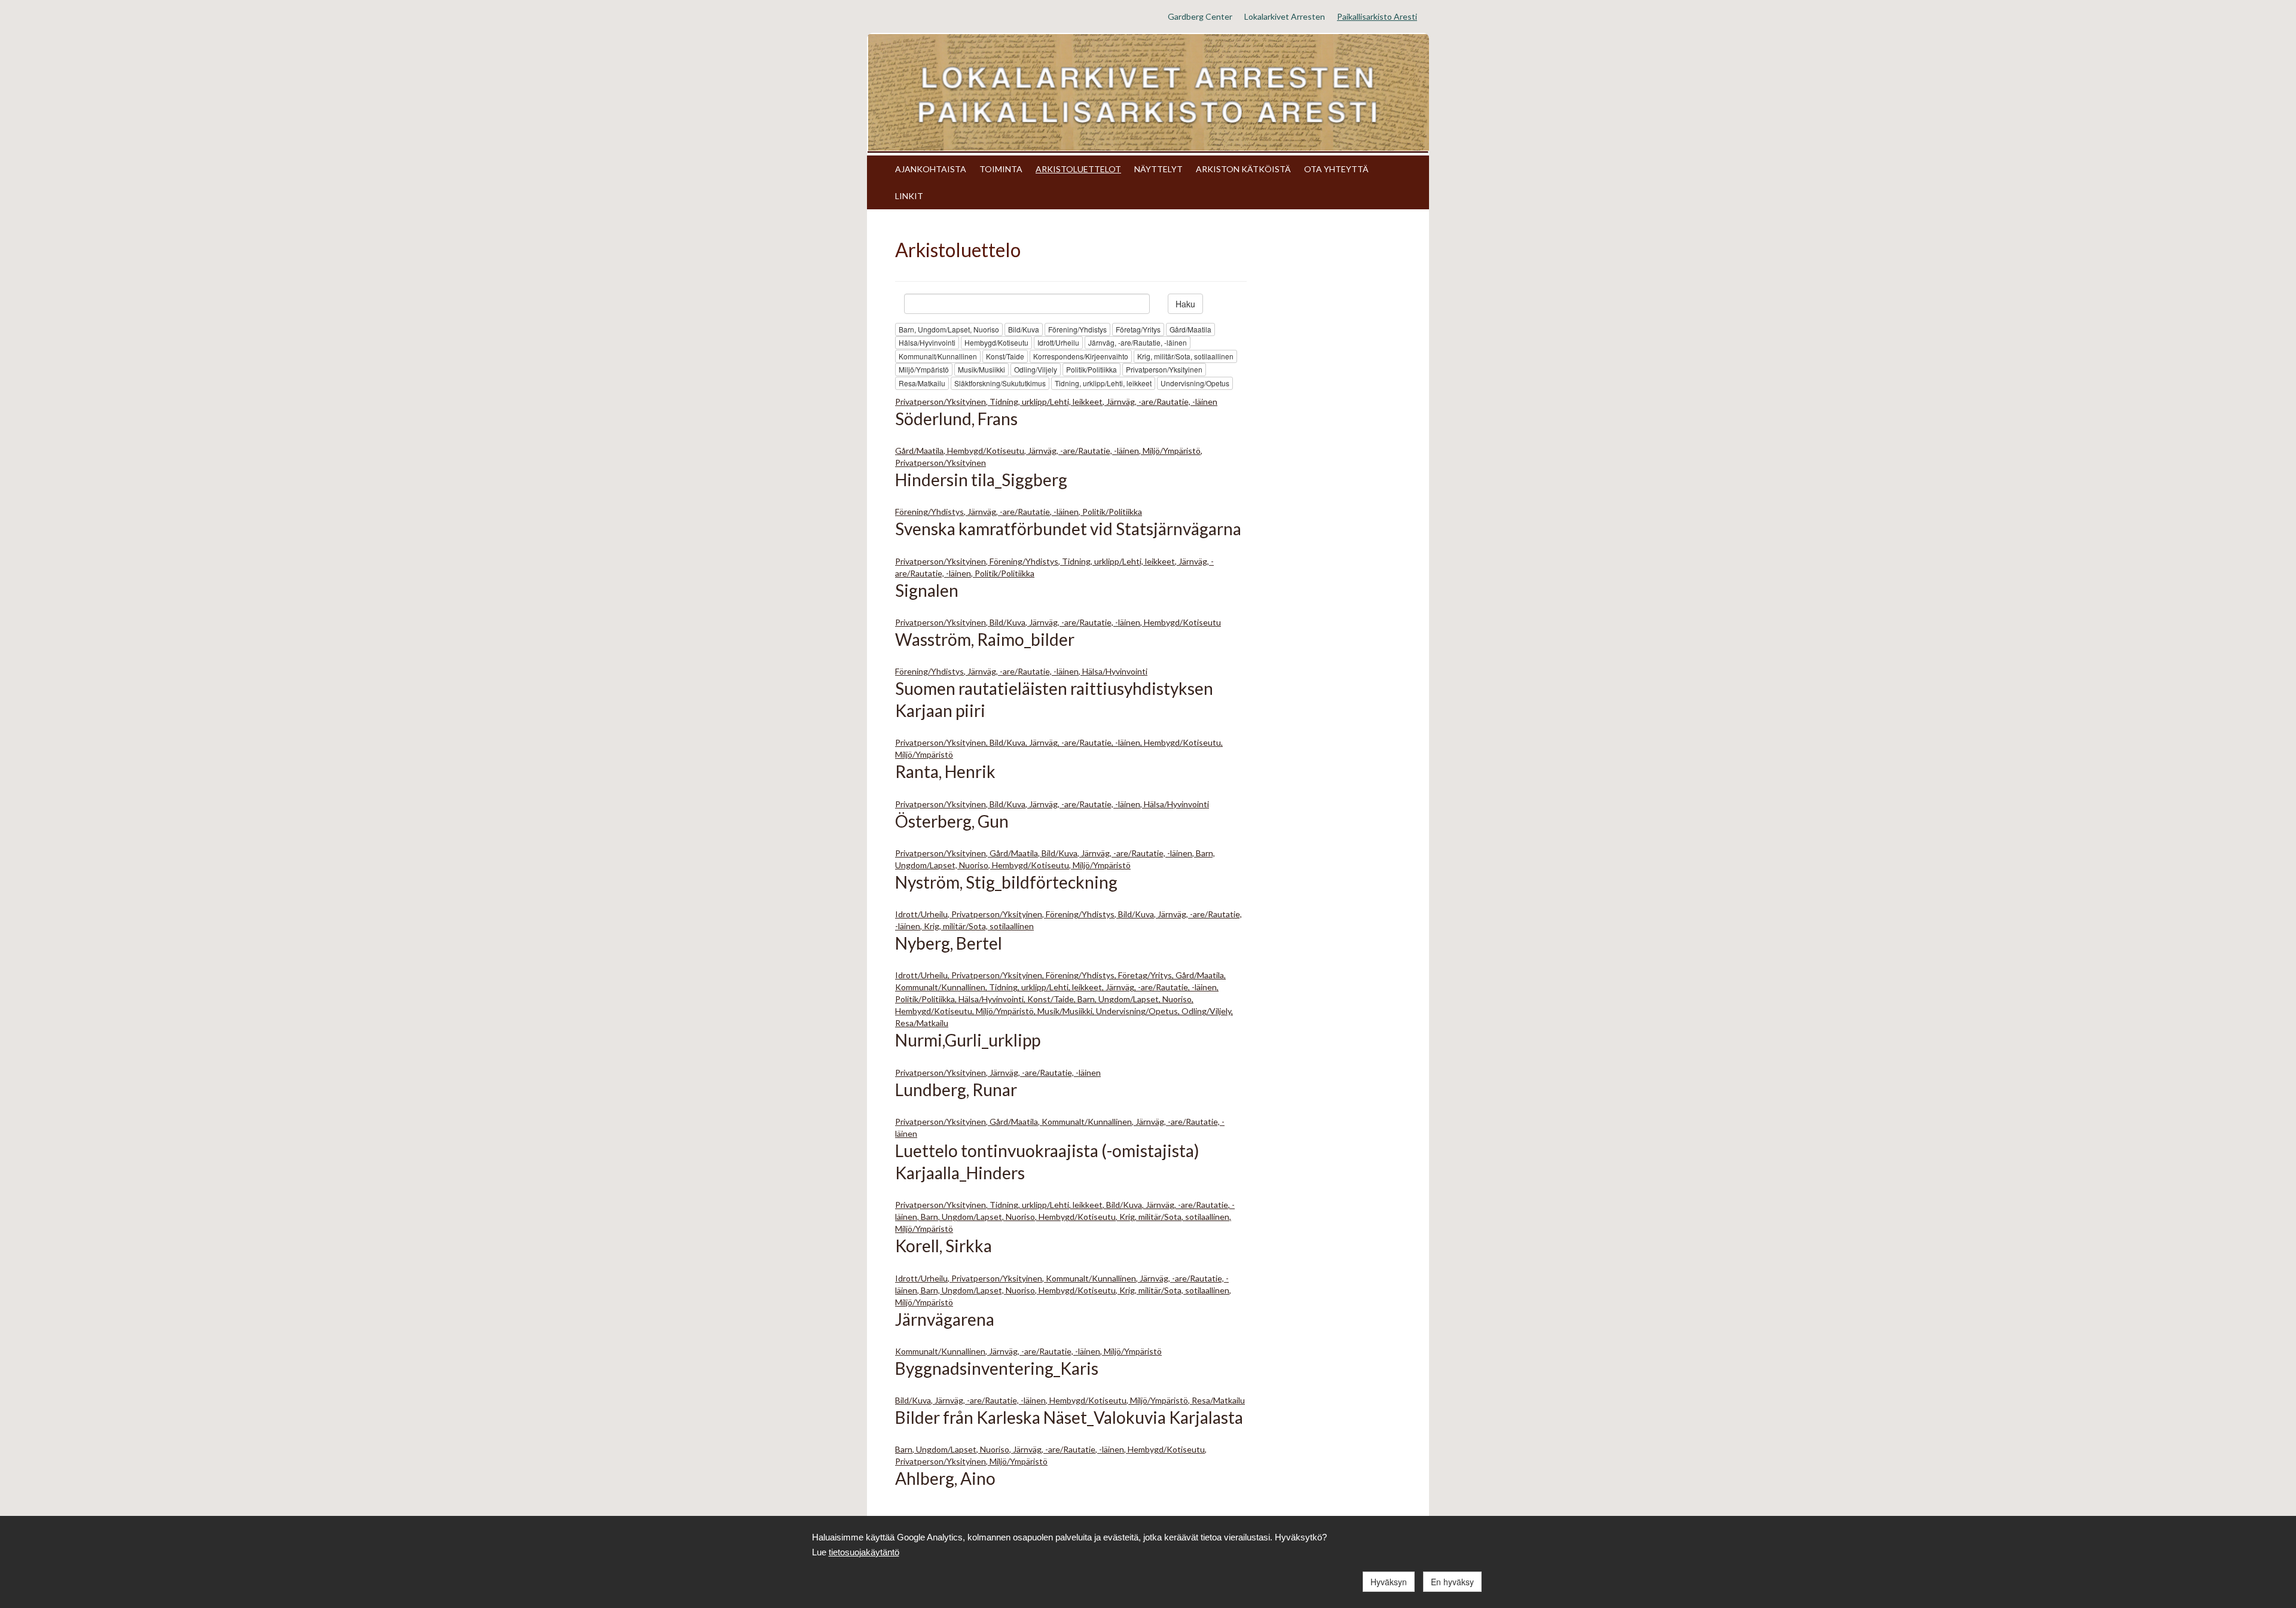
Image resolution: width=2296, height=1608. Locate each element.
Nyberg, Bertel (949, 943)
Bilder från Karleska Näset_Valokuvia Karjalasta (1069, 1417)
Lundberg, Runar (956, 1090)
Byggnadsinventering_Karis (997, 1368)
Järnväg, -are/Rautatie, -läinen (1138, 342)
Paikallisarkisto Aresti (1377, 16)
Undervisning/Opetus (1195, 383)
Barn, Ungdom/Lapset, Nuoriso (949, 329)
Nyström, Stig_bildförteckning (1006, 882)
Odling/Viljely (1036, 369)
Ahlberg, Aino (945, 1478)
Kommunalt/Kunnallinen (938, 356)
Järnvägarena (945, 1319)
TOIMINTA (1001, 169)
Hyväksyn (1389, 1582)
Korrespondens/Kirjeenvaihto (1081, 356)
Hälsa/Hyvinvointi (927, 342)
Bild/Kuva (1024, 329)
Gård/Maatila (1190, 329)
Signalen (927, 590)
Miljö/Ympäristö (924, 369)
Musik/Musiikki (981, 369)
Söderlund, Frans (956, 419)
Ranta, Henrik (945, 771)
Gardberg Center (1200, 16)
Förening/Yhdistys (1077, 329)
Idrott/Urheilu (1058, 342)
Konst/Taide (1005, 356)
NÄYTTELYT (1158, 169)
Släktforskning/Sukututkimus (1000, 383)
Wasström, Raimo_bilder (985, 639)
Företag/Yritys (1138, 329)
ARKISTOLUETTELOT (1078, 169)
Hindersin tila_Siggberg (981, 480)
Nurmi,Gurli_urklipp (968, 1040)
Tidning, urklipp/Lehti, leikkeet (1103, 383)
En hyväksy (1452, 1582)
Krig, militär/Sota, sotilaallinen (1185, 356)
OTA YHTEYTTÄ (1336, 169)
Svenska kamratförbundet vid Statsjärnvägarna (1068, 529)
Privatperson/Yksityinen (1164, 369)
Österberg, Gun (952, 821)
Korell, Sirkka (944, 1246)
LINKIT (909, 196)
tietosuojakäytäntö (864, 1552)
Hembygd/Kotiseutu (996, 342)
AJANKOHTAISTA (931, 169)
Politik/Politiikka (1091, 369)
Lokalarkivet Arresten (1285, 16)
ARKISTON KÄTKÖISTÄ (1243, 169)
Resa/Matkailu (922, 383)
